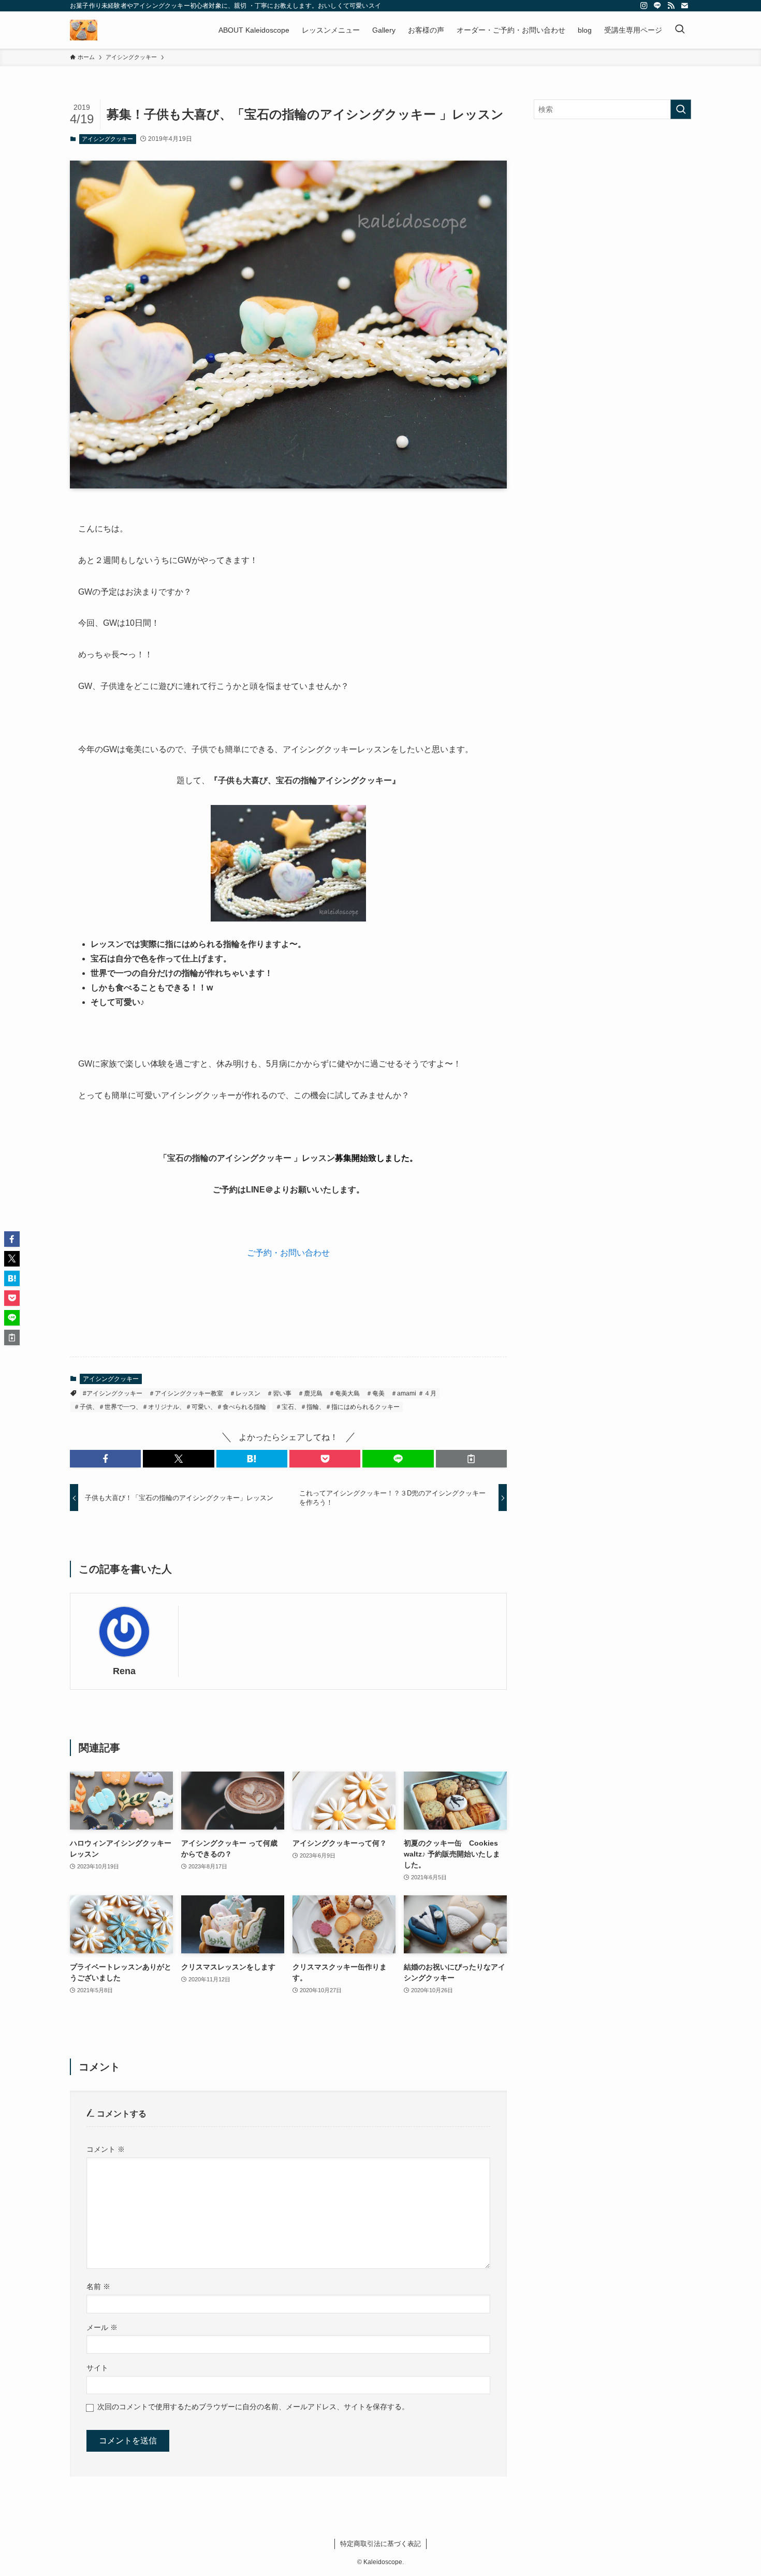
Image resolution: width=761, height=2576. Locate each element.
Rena (124, 1671)
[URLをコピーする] (471, 1459)
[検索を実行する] (681, 109)
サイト (97, 2368)
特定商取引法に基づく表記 (380, 2544)
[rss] (671, 6)
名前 (98, 2286)
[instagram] (644, 6)
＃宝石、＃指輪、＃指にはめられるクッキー (338, 1407)
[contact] (684, 6)
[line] (657, 6)
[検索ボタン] (680, 30)
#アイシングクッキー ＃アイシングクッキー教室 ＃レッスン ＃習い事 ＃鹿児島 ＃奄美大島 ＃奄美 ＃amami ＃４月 (260, 1393)
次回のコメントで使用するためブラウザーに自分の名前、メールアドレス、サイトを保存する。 (253, 2407)
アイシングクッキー (107, 139)
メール (102, 2327)
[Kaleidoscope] (84, 30)
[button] (105, 1459)
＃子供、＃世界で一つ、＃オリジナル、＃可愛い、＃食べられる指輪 (170, 1407)
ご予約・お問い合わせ (288, 1253)
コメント (106, 2149)
